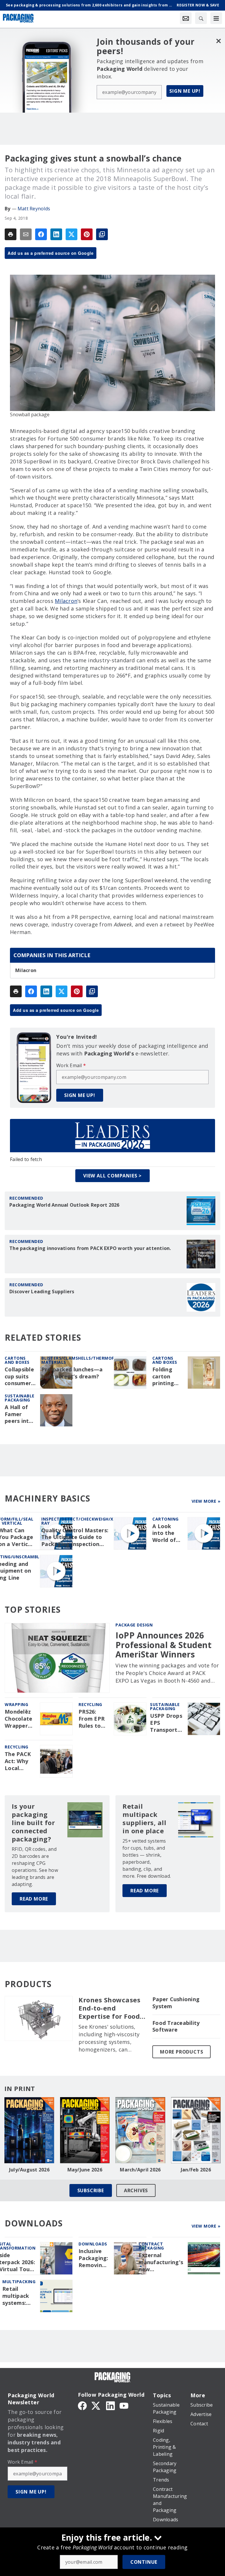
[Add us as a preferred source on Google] (102, 234)
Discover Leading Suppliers (42, 1292)
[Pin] (87, 234)
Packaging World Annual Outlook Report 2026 (64, 1205)
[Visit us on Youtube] (124, 2405)
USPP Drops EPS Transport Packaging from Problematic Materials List (167, 1723)
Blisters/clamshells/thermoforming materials (87, 1360)
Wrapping (16, 1704)
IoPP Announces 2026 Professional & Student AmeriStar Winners (163, 1645)
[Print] (11, 234)
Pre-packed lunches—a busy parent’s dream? (72, 1373)
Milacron (66, 601)
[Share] (41, 234)
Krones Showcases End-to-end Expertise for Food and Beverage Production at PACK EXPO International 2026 (112, 2008)
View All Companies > (112, 1176)
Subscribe (91, 2190)
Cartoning (166, 1519)
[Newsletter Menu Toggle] (186, 18)
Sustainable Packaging (20, 1398)
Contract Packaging (151, 2246)
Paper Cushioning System (176, 2003)
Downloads (93, 2244)
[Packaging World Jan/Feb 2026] (196, 2130)
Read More (34, 1899)
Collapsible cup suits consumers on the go (19, 1377)
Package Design (134, 1625)
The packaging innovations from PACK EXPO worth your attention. (90, 1248)
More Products (181, 2052)
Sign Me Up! (185, 91)
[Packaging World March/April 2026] (140, 2130)
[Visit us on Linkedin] (110, 2405)
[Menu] (216, 18)
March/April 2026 (140, 2170)
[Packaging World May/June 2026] (85, 2130)
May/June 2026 (85, 2170)
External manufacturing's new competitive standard (161, 2262)
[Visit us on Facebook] (82, 2405)
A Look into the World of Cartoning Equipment (167, 1533)
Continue (144, 2562)
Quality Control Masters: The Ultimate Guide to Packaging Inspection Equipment (75, 1538)
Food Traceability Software (176, 2026)
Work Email (71, 1065)
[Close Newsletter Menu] (218, 41)
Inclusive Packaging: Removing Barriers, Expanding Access (93, 2258)
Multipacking (19, 2282)
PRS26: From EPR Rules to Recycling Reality (92, 1719)
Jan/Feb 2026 (196, 2170)
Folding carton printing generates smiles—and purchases (166, 1377)
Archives (136, 2190)
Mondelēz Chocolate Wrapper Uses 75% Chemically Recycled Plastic (19, 1719)
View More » (206, 1501)
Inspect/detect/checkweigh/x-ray (78, 1521)
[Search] (201, 18)
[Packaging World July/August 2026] (29, 2130)
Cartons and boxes (17, 1360)
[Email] (26, 234)
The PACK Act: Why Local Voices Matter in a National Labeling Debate (20, 1761)
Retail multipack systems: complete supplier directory (16, 2296)
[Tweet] (71, 234)
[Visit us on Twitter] (96, 2405)
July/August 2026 (29, 2170)
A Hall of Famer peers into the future (19, 1414)
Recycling (90, 1704)
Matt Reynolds (34, 209)
